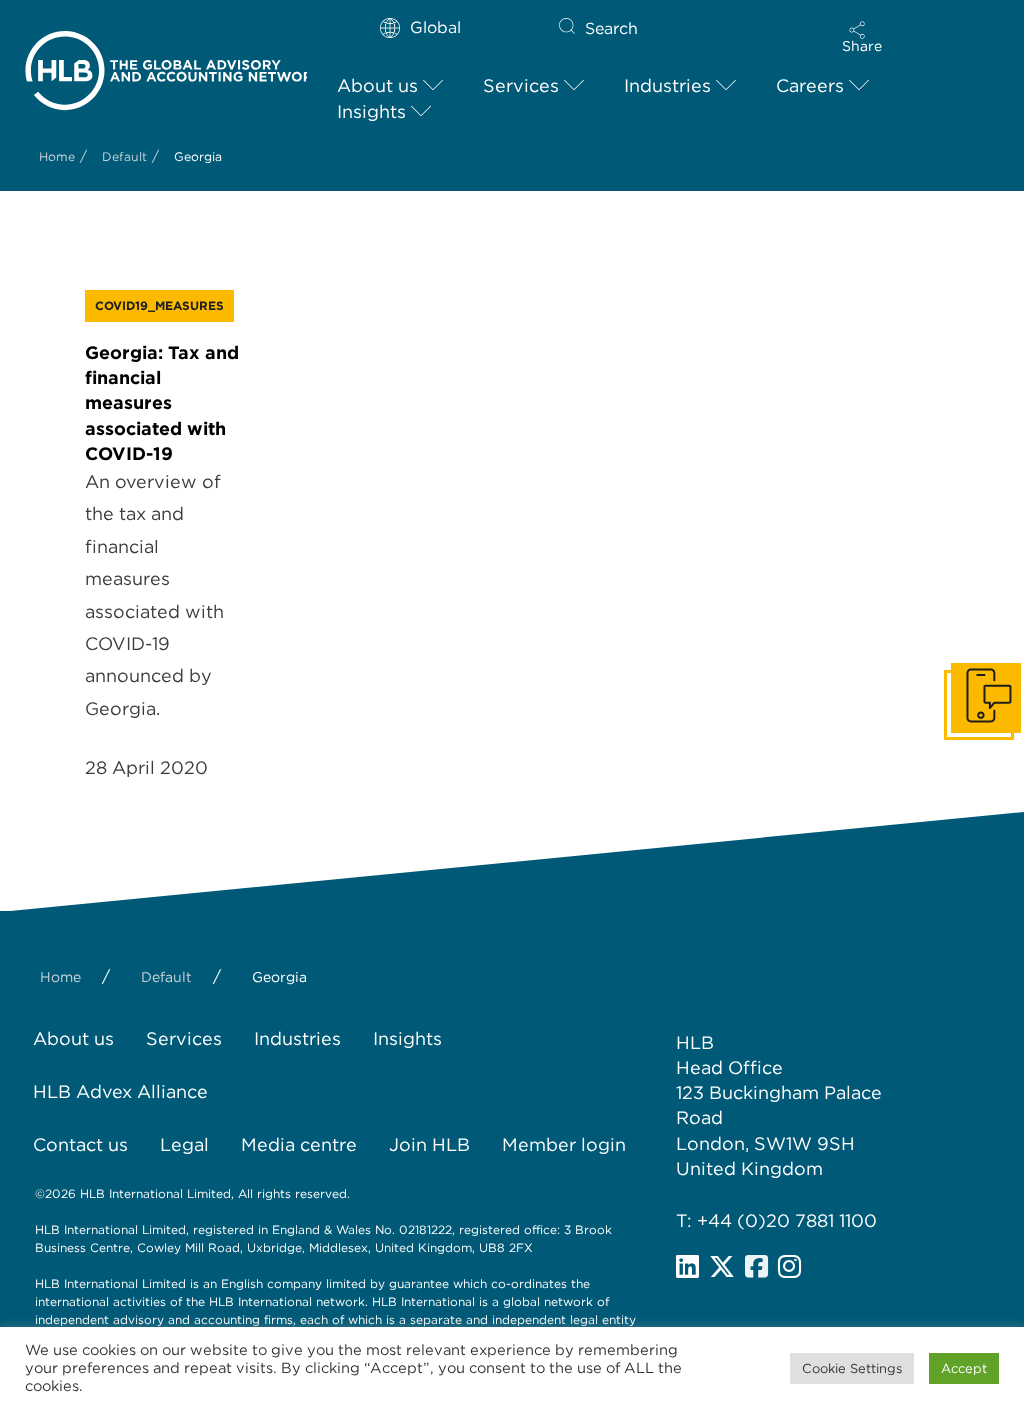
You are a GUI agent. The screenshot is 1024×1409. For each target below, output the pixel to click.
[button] (862, 37)
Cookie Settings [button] (852, 1368)
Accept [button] (964, 1368)
